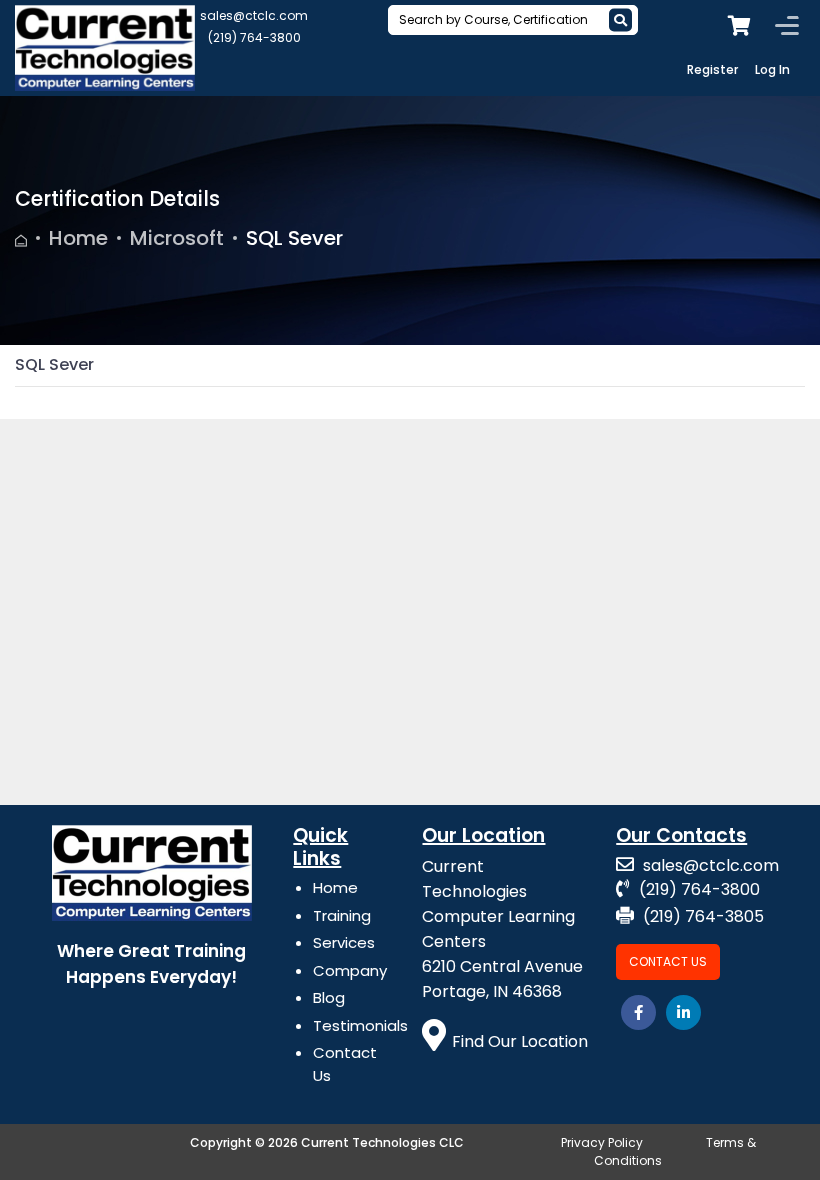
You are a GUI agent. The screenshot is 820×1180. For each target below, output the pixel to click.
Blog (329, 997)
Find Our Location (520, 1041)
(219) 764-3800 (254, 37)
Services (344, 942)
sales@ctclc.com (254, 15)
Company (350, 970)
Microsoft (177, 238)
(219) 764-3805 (701, 916)
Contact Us (668, 961)
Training (342, 915)
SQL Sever (294, 238)
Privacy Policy (602, 1142)
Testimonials (360, 1025)
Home (78, 238)
